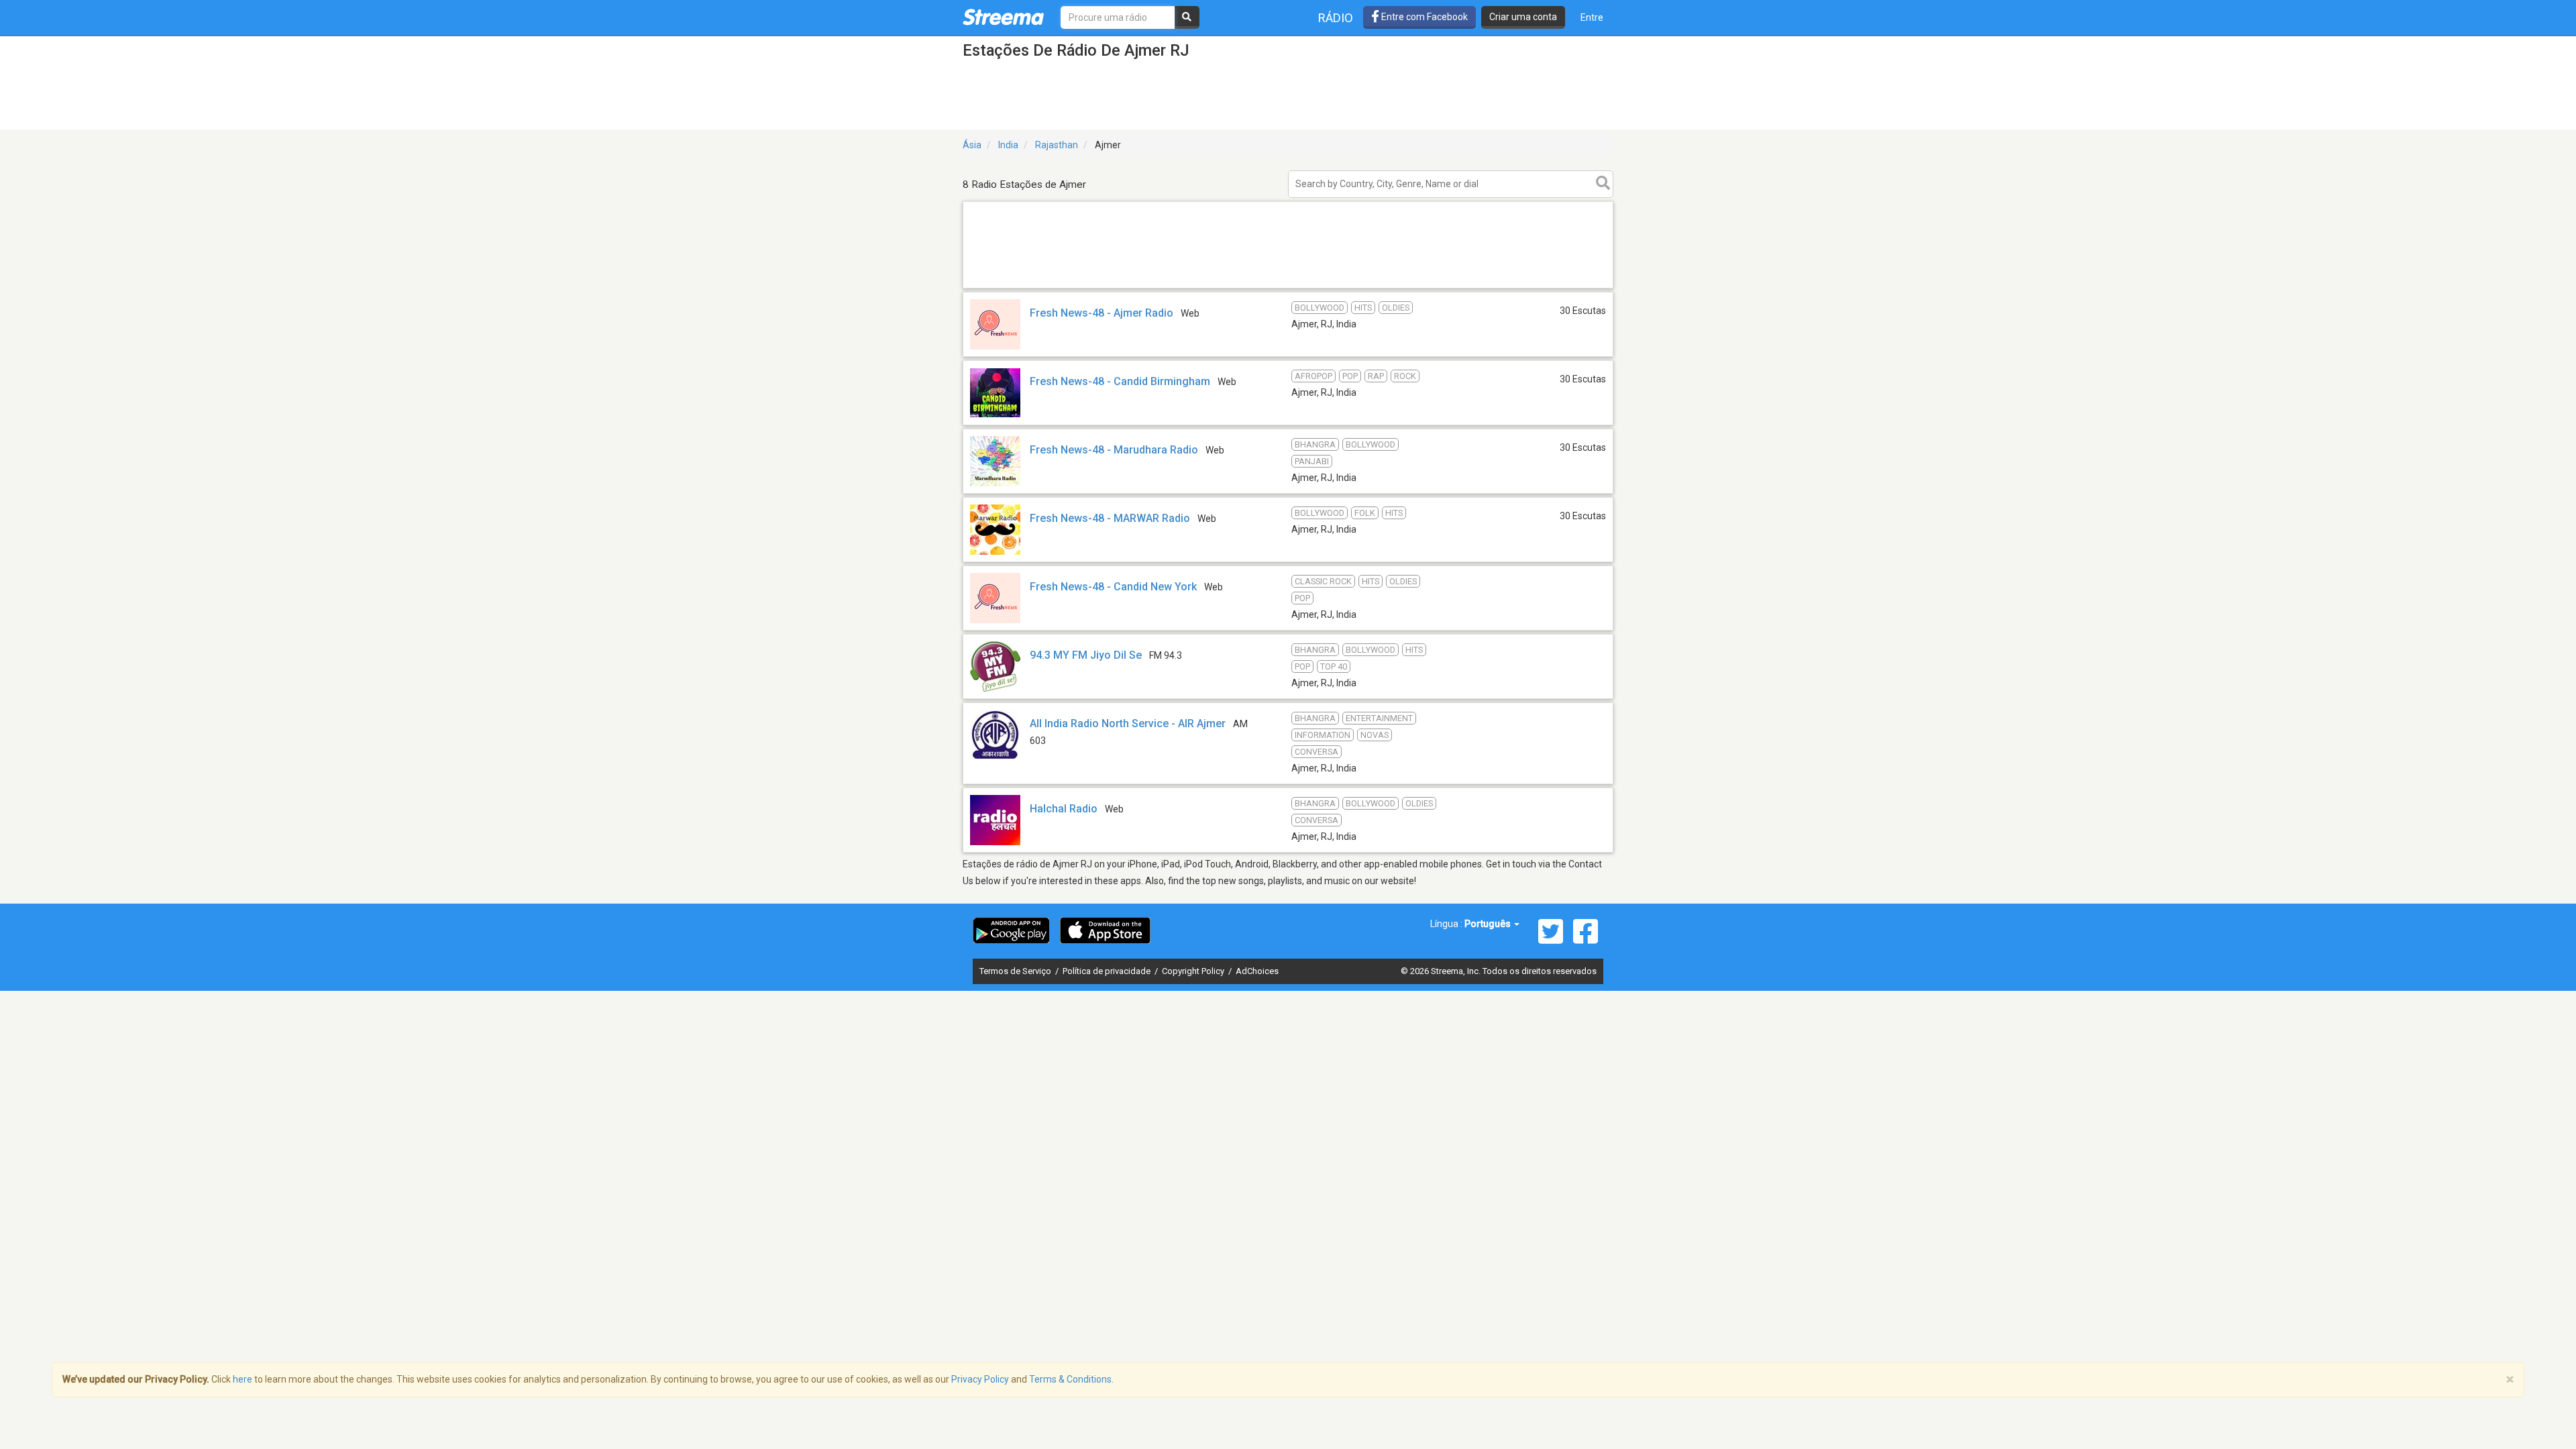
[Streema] (1003, 17)
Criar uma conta (1523, 17)
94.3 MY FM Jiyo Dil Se (1086, 655)
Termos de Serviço (1016, 971)
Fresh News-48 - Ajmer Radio (1102, 313)
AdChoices (1257, 971)
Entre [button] (1592, 17)
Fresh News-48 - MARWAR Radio (1110, 518)
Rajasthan (1057, 145)
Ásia (972, 145)
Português (1489, 924)
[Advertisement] (1288, 287)
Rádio (1336, 18)
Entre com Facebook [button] (1424, 17)
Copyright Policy (1194, 971)
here (243, 1379)
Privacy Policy (980, 1379)
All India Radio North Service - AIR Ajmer (1128, 723)
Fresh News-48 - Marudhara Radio (1114, 450)
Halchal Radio (1064, 809)
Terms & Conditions (1070, 1379)
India (1008, 145)
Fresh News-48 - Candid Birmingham (1120, 381)
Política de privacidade (1108, 971)
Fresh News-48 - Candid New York (1113, 587)
